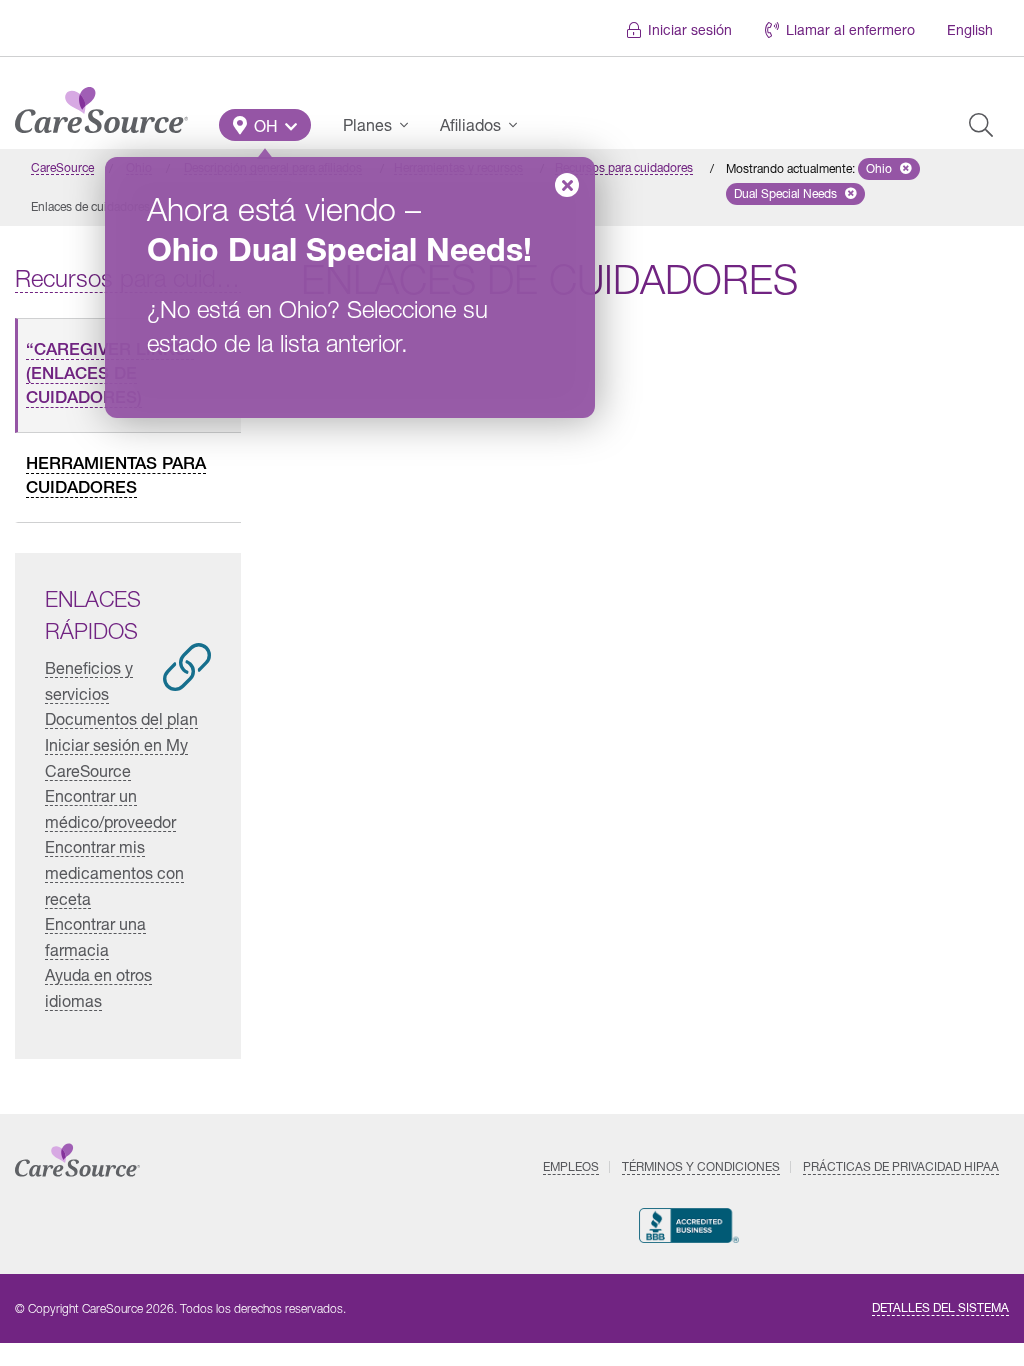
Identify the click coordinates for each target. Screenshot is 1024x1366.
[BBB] (689, 1225)
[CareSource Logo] (101, 105)
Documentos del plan (121, 718)
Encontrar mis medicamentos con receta (114, 872)
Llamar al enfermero (850, 29)
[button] (265, 125)
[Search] (981, 125)
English (970, 29)
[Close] (567, 185)
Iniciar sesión (690, 29)
